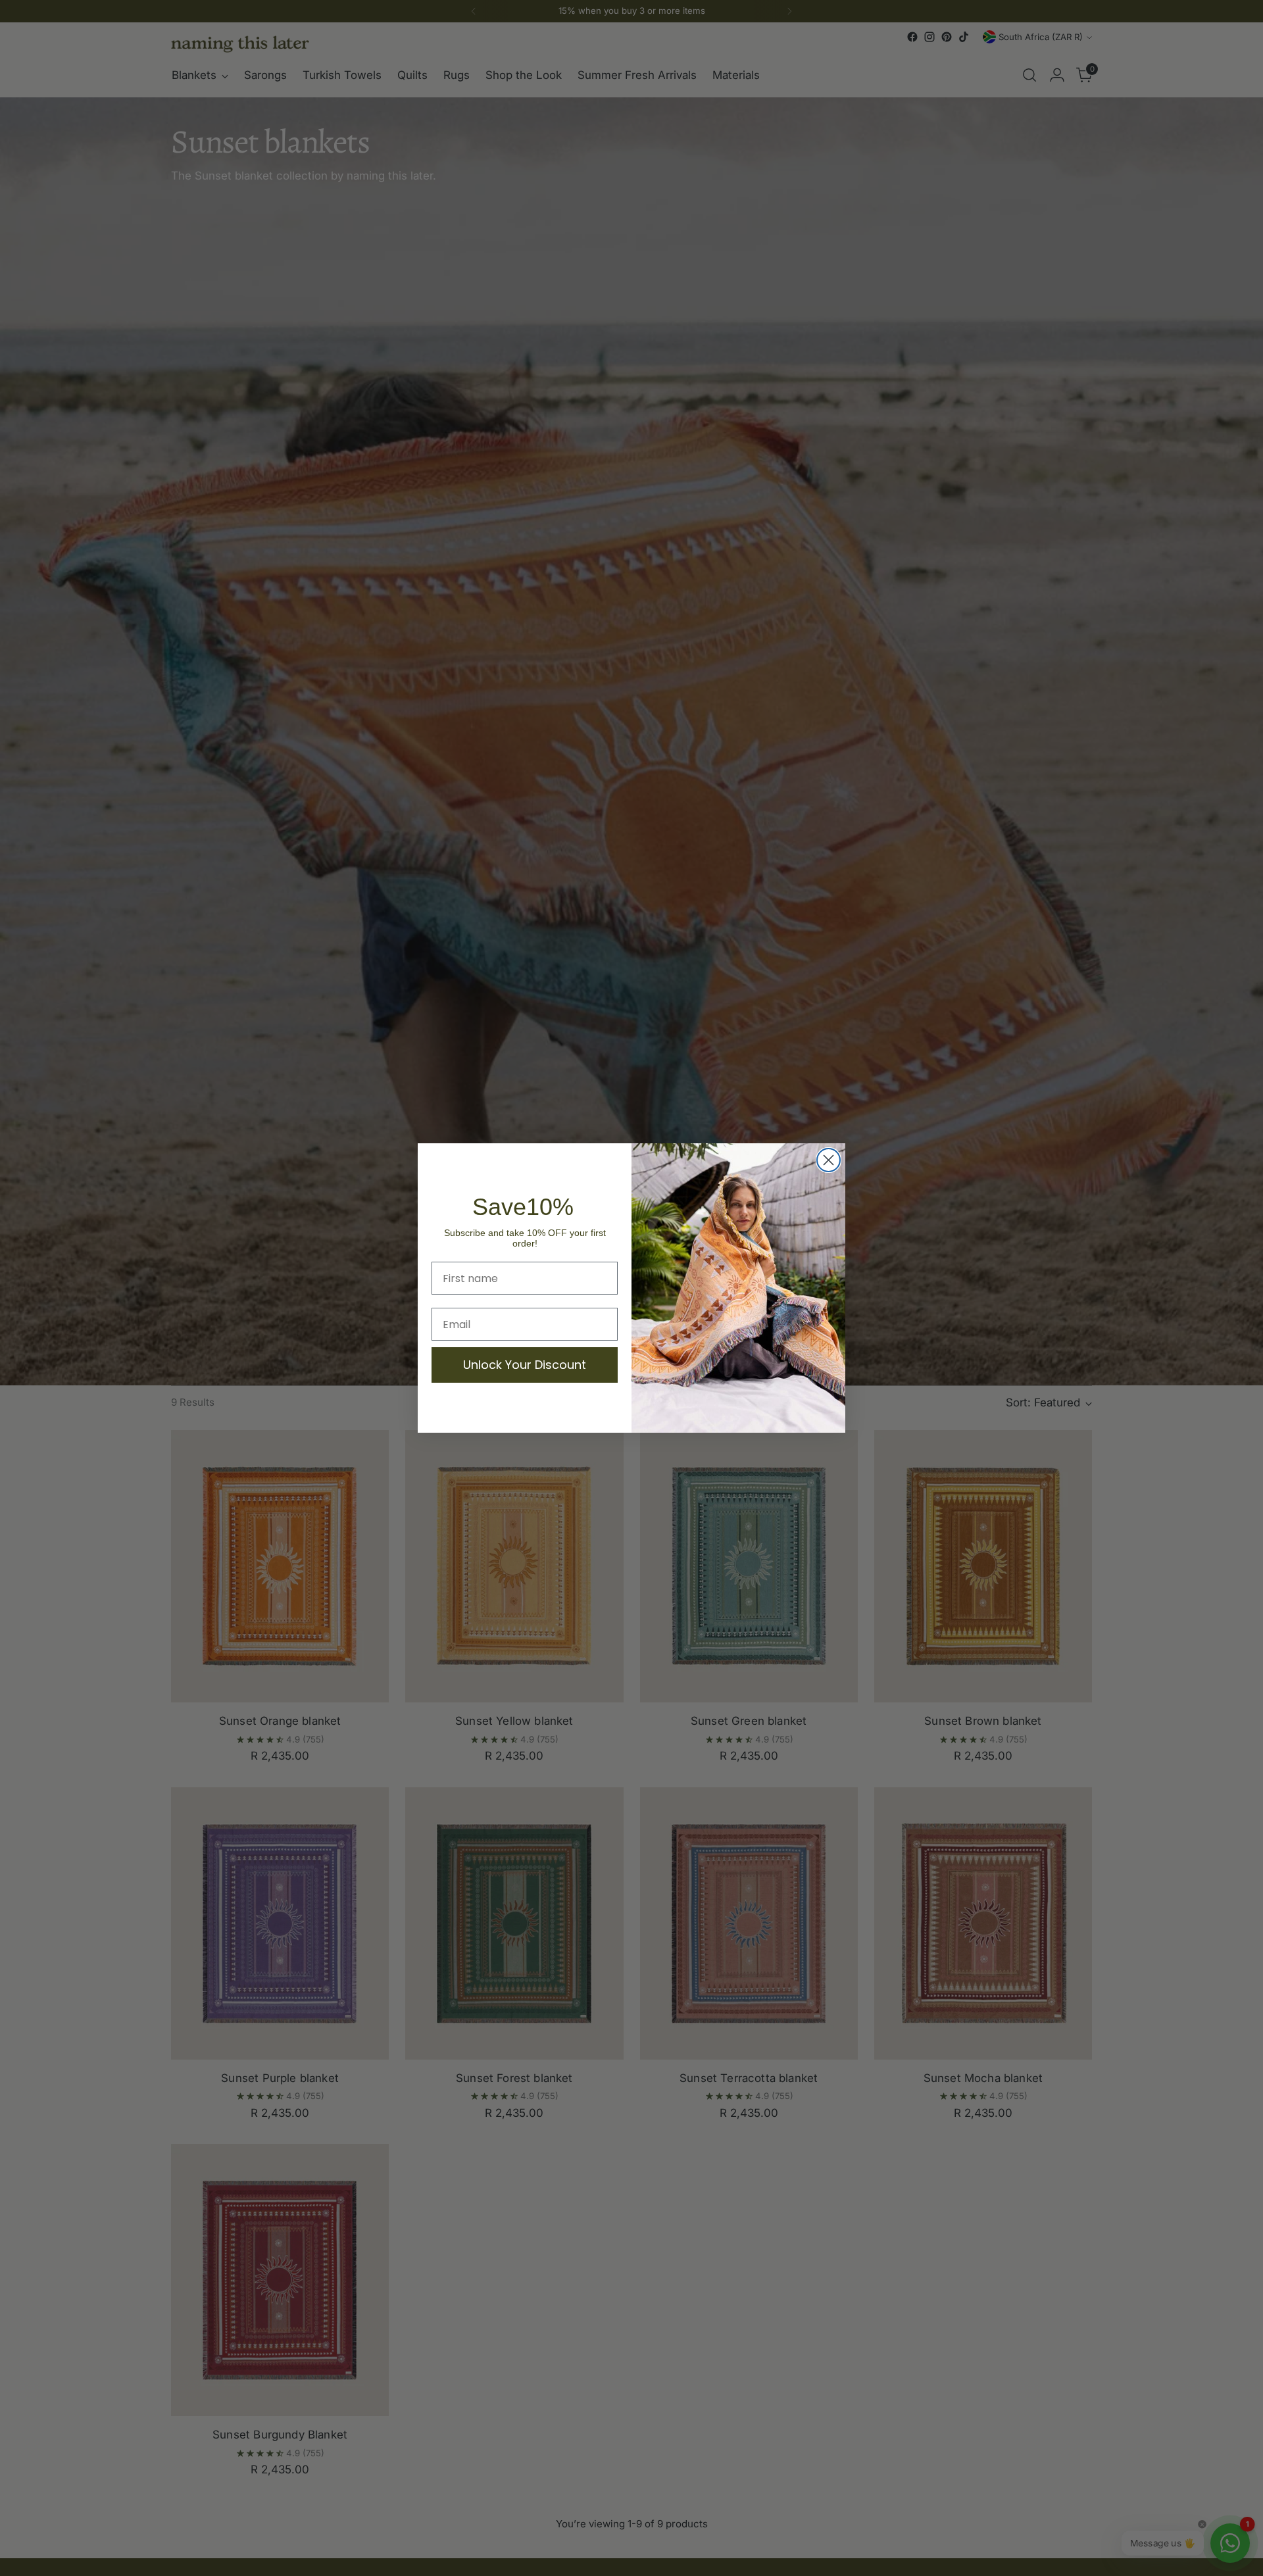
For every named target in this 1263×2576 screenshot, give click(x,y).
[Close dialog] (829, 1160)
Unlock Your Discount (525, 1365)
